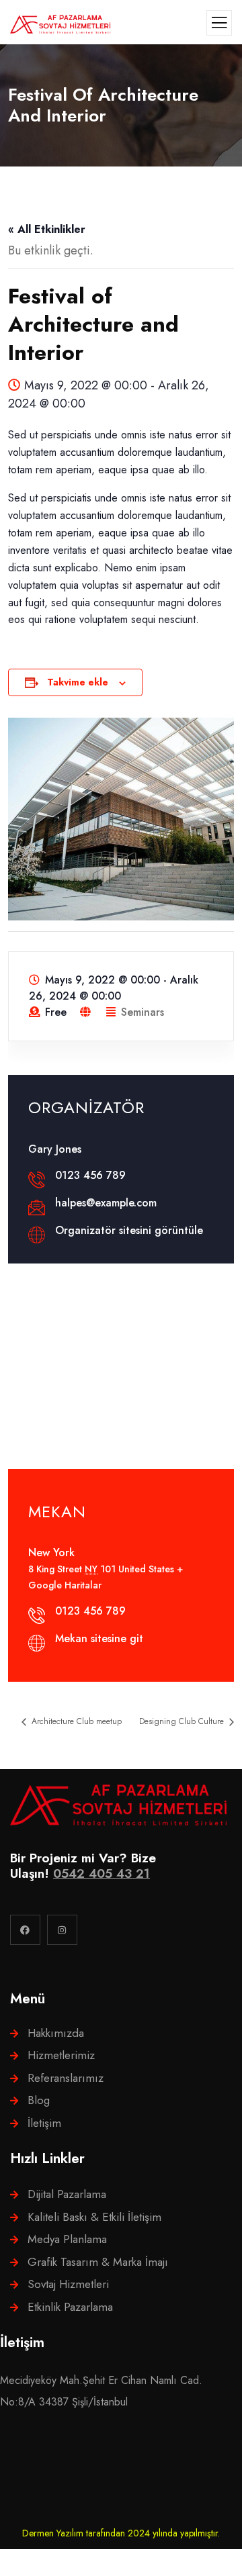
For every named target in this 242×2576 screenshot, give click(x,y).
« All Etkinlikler (47, 229)
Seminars (143, 1012)
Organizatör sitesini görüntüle (129, 1230)
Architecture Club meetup (75, 1721)
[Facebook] (25, 1930)
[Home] (119, 1805)
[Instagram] (62, 1930)
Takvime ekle (78, 682)
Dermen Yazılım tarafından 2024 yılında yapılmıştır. (121, 2533)
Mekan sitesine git (99, 1638)
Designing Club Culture (183, 1721)
